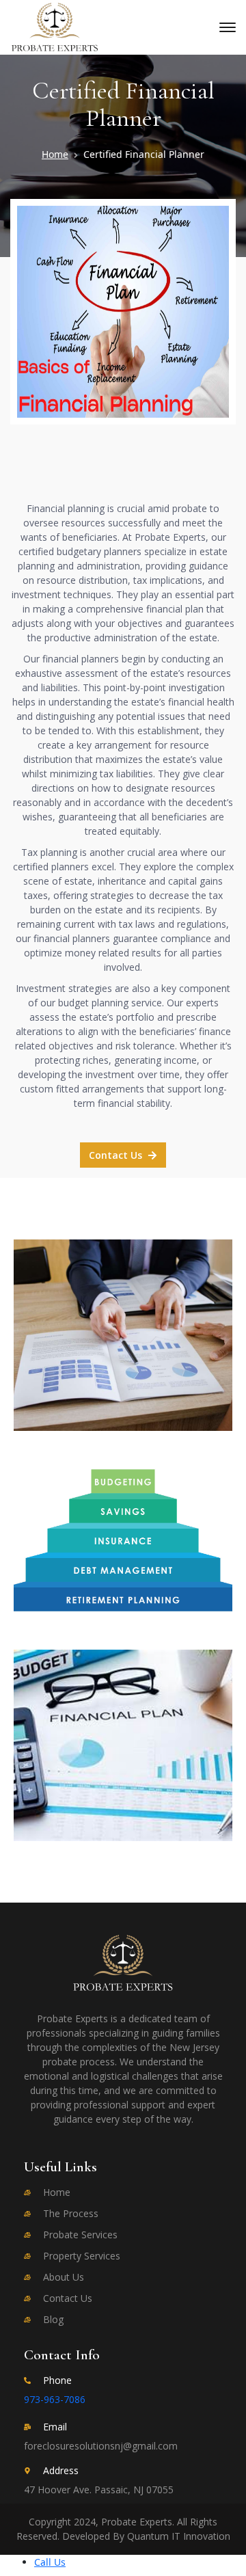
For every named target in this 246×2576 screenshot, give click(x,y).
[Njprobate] (55, 26)
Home (55, 154)
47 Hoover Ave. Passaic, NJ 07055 (99, 2490)
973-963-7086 (55, 2399)
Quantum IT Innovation (179, 2536)
